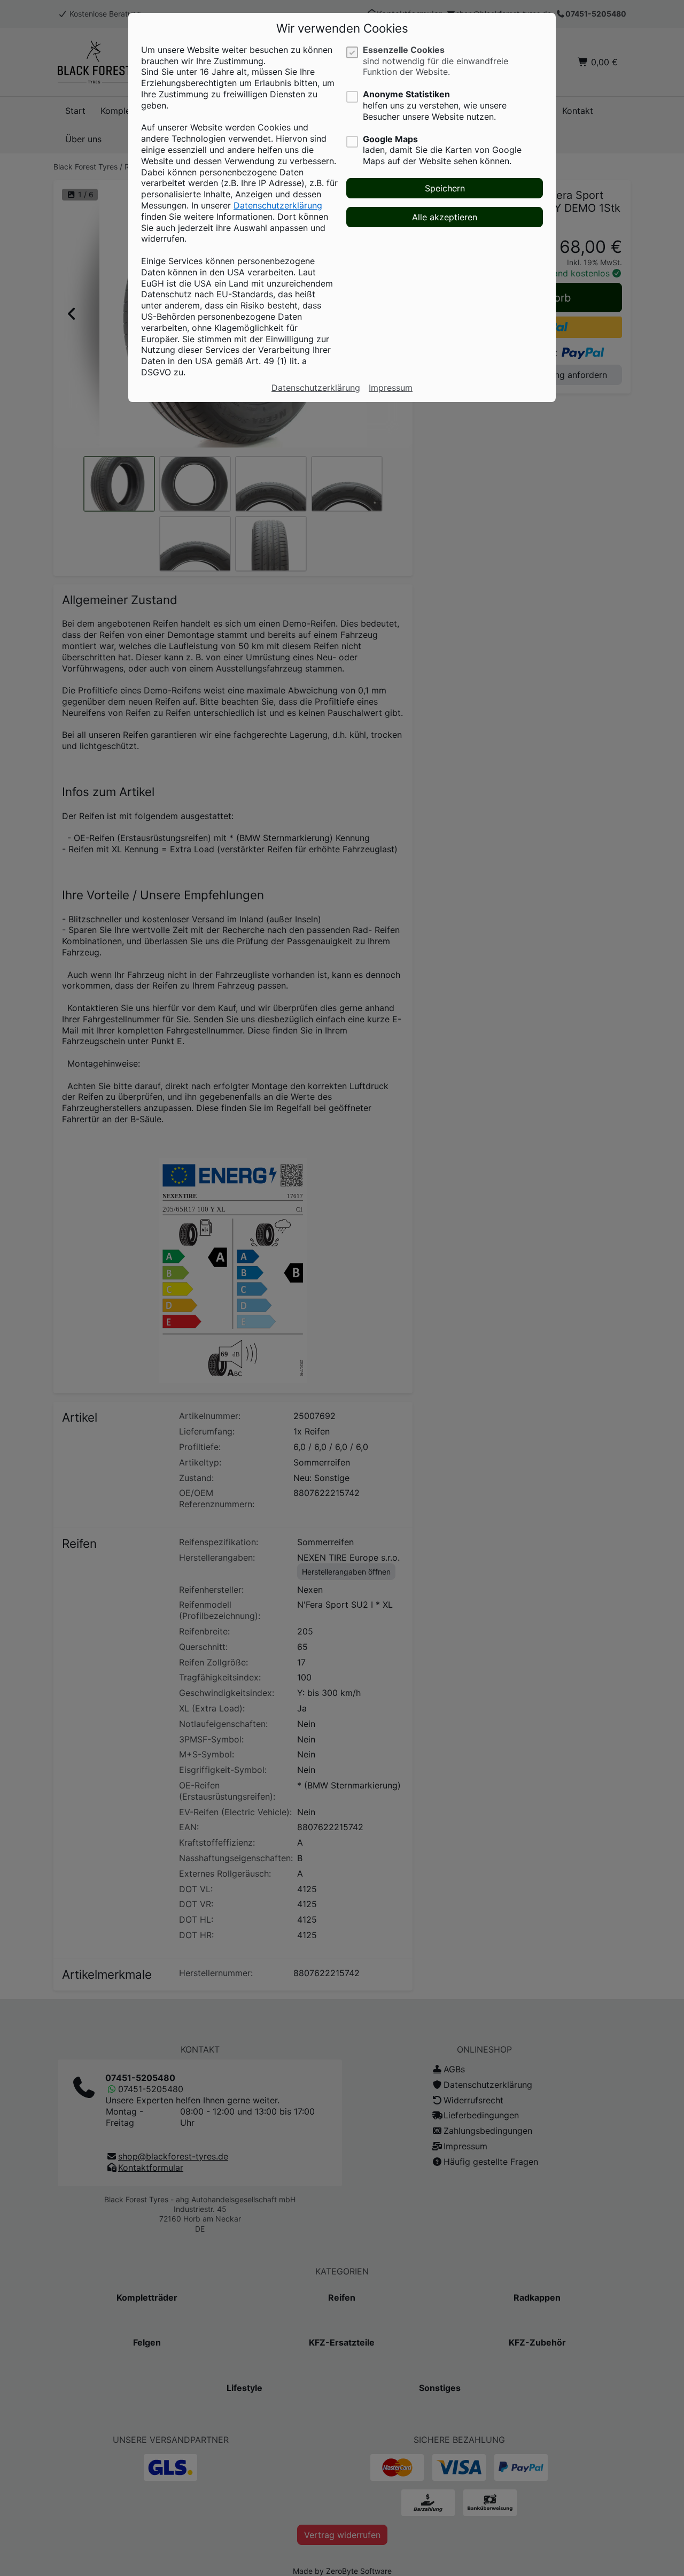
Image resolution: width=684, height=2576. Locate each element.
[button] (445, 188)
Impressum (391, 388)
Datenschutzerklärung (278, 205)
